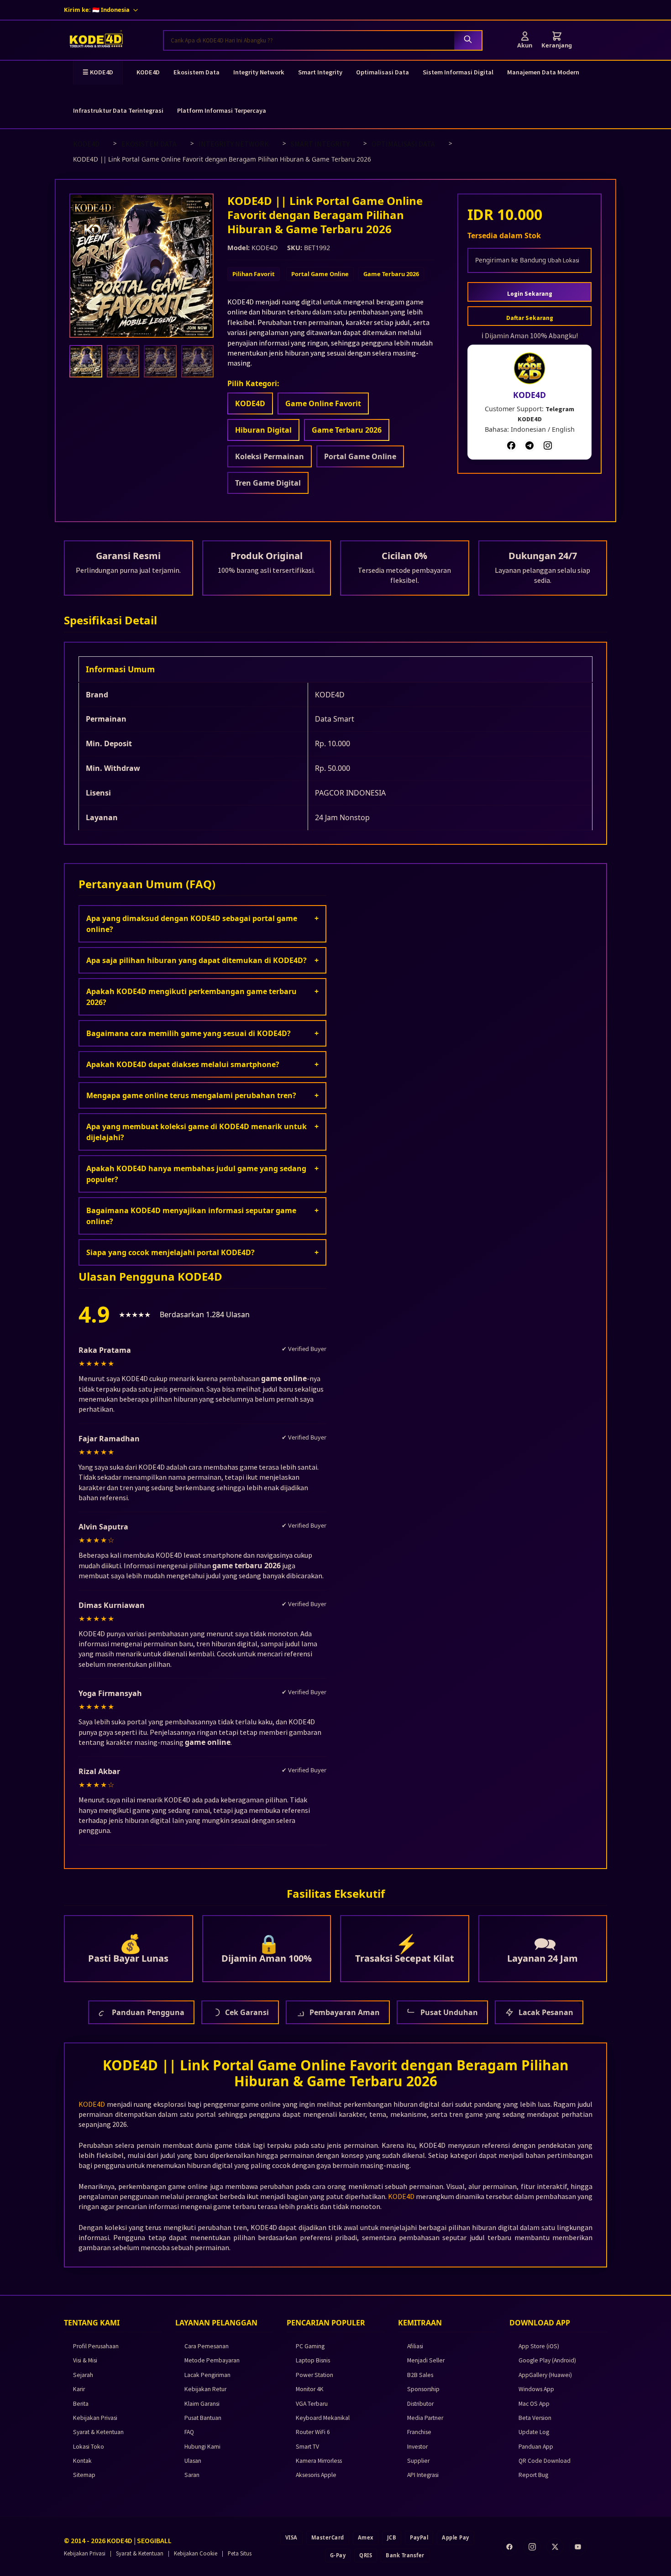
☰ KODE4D (98, 72)
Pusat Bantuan (203, 2418)
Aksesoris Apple (316, 2475)
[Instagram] (548, 445)
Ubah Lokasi (564, 260)
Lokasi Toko (89, 2447)
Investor (417, 2447)
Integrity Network (259, 72)
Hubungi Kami (202, 2447)
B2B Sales (420, 2375)
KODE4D (148, 72)
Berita (81, 2404)
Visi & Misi (85, 2360)
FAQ (189, 2432)
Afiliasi (415, 2346)
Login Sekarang (530, 294)
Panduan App (536, 2447)
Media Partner (425, 2418)
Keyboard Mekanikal (323, 2418)
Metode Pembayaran (212, 2360)
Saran (192, 2475)
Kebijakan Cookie (196, 2553)
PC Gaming (310, 2346)
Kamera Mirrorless (319, 2461)
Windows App (536, 2389)
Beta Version (535, 2418)
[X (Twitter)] (555, 2547)
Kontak (82, 2461)
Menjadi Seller (426, 2360)
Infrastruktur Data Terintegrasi (118, 110)
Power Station (315, 2375)
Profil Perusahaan (96, 2346)
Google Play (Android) (547, 2360)
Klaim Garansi (202, 2404)
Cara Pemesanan (207, 2346)
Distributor (420, 2404)
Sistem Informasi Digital (458, 72)
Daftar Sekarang (530, 318)
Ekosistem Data (197, 72)
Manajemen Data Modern (543, 72)
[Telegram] (529, 445)
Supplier (418, 2461)
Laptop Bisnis (313, 2360)
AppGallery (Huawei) (545, 2375)
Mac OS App (534, 2404)
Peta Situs (240, 2553)
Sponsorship (423, 2389)
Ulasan (193, 2461)
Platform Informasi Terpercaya (222, 110)
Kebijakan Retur (205, 2389)
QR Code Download (545, 2461)
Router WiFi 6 (313, 2432)
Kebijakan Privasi (95, 2418)
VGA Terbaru (312, 2404)
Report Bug (533, 2475)
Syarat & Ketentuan (98, 2432)
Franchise (419, 2432)
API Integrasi (423, 2475)
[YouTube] (578, 2547)
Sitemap (84, 2475)
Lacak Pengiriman (207, 2375)
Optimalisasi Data (383, 72)
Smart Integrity (320, 72)
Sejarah (83, 2375)
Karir (79, 2389)
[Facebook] (511, 445)
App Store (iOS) (539, 2346)
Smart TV (307, 2447)
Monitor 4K (310, 2389)
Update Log (534, 2432)
